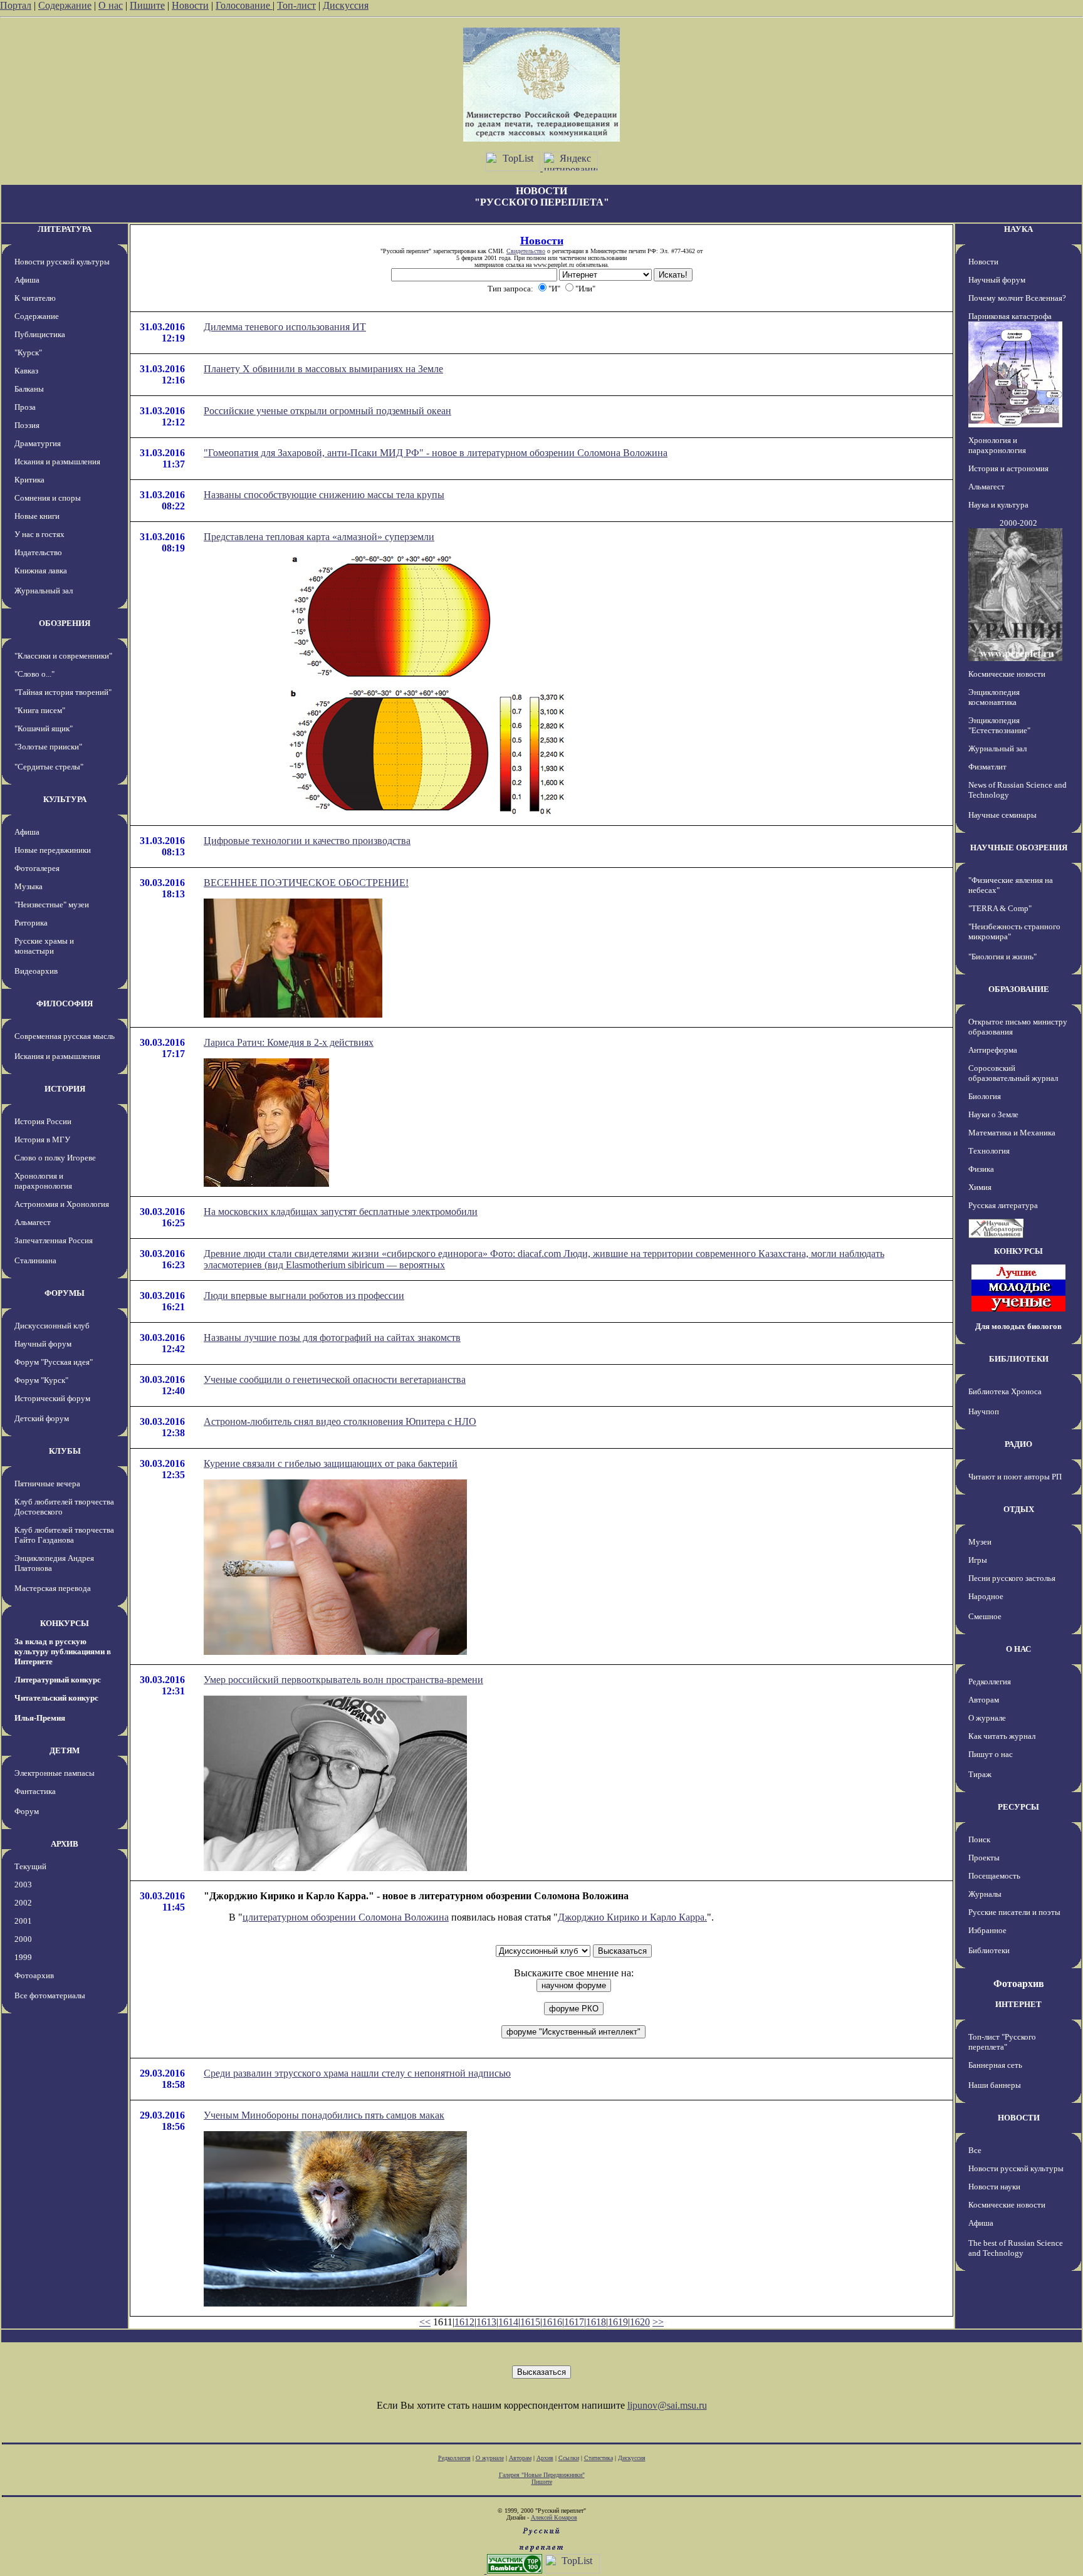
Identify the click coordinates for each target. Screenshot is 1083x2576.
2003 (23, 1885)
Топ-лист (296, 5)
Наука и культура (998, 505)
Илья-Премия (40, 1718)
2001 (23, 1921)
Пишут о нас (991, 1754)
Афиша (27, 280)
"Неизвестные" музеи (52, 905)
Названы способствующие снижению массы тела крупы (324, 495)
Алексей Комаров (554, 2517)
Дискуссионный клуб (52, 1326)
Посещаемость (994, 1876)
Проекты (984, 1858)
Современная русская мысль (65, 1036)
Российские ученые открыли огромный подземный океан (327, 411)
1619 (618, 2322)
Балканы (29, 389)
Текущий (30, 1866)
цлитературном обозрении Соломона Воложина (346, 1917)
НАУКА (1018, 229)
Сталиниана (35, 1260)
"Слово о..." (34, 674)
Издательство (38, 552)
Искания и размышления (57, 461)
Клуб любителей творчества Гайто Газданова (64, 1535)
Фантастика (35, 1791)
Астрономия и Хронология (62, 1204)
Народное (986, 1596)
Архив (545, 2458)
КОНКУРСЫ (65, 1623)
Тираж (980, 1774)
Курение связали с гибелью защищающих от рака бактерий (331, 1463)
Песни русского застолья (1012, 1578)
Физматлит (987, 767)
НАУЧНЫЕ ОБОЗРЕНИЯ (1019, 847)
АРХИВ (65, 1844)
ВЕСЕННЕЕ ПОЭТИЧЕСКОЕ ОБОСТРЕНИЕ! (306, 883)
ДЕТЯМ (65, 1750)
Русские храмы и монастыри (44, 946)
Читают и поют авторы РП (1015, 1477)
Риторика (31, 923)
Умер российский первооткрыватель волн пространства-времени (343, 1680)
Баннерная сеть (995, 2065)
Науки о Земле (993, 1114)
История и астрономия (1008, 468)
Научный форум (43, 1344)
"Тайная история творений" (63, 692)
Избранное (987, 1930)
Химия (980, 1187)
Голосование (244, 5)
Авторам (984, 1700)
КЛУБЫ (65, 1451)
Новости (190, 5)
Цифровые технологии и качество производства (307, 841)
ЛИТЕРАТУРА (65, 229)
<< (425, 2322)
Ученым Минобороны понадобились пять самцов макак (324, 2115)
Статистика (599, 2458)
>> (658, 2322)
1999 (23, 1957)
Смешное (985, 1616)
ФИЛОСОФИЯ (65, 1004)
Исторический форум (52, 1398)
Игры (978, 1560)
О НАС (1018, 1649)
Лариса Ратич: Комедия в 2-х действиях (289, 1042)
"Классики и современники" (63, 656)
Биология (985, 1096)
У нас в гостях (39, 534)
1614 (508, 2322)
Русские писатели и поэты (1014, 1912)
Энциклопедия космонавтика (994, 697)
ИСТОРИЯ (65, 1089)
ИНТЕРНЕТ (1018, 2004)
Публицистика (40, 334)
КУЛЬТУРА (65, 799)
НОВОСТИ (1019, 2118)
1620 (640, 2322)
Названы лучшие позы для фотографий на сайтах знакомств (332, 1338)
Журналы (985, 1894)
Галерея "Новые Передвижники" (542, 2475)
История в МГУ (42, 1139)
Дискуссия (346, 5)
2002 (23, 1903)
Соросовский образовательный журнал (1013, 1073)
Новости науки (994, 2187)
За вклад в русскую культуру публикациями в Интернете (63, 1651)
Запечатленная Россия (54, 1240)
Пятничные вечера (47, 1484)
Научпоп (984, 1411)
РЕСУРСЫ (1018, 1807)
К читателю (35, 298)
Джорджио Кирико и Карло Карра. (632, 1917)
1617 (574, 2322)
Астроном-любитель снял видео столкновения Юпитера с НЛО (340, 1421)
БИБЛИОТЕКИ (1019, 1359)
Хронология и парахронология (43, 1181)
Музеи (980, 1542)
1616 (552, 2322)
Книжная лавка (41, 571)
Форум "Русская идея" (54, 1362)
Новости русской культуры (62, 262)
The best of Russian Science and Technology (1016, 2248)
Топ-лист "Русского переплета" (1002, 2042)
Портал (16, 5)
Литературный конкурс (58, 1680)
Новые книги (37, 516)
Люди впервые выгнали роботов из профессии (304, 1296)
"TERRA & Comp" (1000, 908)
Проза (25, 407)
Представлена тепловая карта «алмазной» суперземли (319, 537)
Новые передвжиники (53, 850)
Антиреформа (993, 1050)
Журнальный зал (44, 591)
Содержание (65, 5)
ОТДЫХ (1019, 1509)
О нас (111, 5)
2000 (23, 1939)
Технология (989, 1151)
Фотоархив (34, 1975)
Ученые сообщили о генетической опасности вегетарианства (335, 1379)
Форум (27, 1811)
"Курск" (28, 352)
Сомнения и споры (48, 498)
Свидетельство (526, 251)
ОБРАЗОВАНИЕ (1019, 989)
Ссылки (569, 2458)
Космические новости (1007, 674)
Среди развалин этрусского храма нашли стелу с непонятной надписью (357, 2073)
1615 (530, 2322)
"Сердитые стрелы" (49, 767)
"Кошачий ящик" (44, 728)
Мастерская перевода (53, 1588)
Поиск (979, 1839)
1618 (596, 2322)
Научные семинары (1002, 815)
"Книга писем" (40, 710)
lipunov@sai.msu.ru (667, 2405)
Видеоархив (36, 971)
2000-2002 (1018, 523)
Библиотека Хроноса (1005, 1391)
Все (975, 2150)
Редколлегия (990, 1682)
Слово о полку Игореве (55, 1158)
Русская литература (1003, 1205)
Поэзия (27, 425)
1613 (486, 2322)
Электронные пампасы (55, 1773)
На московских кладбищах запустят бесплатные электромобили (341, 1212)
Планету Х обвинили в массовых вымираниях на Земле (323, 369)
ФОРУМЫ (65, 1293)
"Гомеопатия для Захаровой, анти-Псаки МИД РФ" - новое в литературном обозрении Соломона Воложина (436, 453)
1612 (464, 2322)
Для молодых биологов (1018, 1326)
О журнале (987, 1718)
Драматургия (38, 443)
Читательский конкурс (56, 1698)
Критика (29, 480)
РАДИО (1018, 1444)
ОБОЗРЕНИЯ (65, 623)
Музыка (29, 886)
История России (43, 1121)
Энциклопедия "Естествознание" (999, 725)
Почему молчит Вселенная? (1017, 298)
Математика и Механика (1012, 1133)
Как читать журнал (1002, 1736)
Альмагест (33, 1222)
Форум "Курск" (41, 1380)
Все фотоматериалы (50, 1995)
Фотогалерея (37, 868)
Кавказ (26, 371)
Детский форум (42, 1418)
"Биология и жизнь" (1002, 957)
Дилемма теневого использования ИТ (285, 327)
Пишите (147, 5)
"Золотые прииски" (48, 747)
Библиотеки (989, 1950)
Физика (981, 1169)
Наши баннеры (995, 2085)
